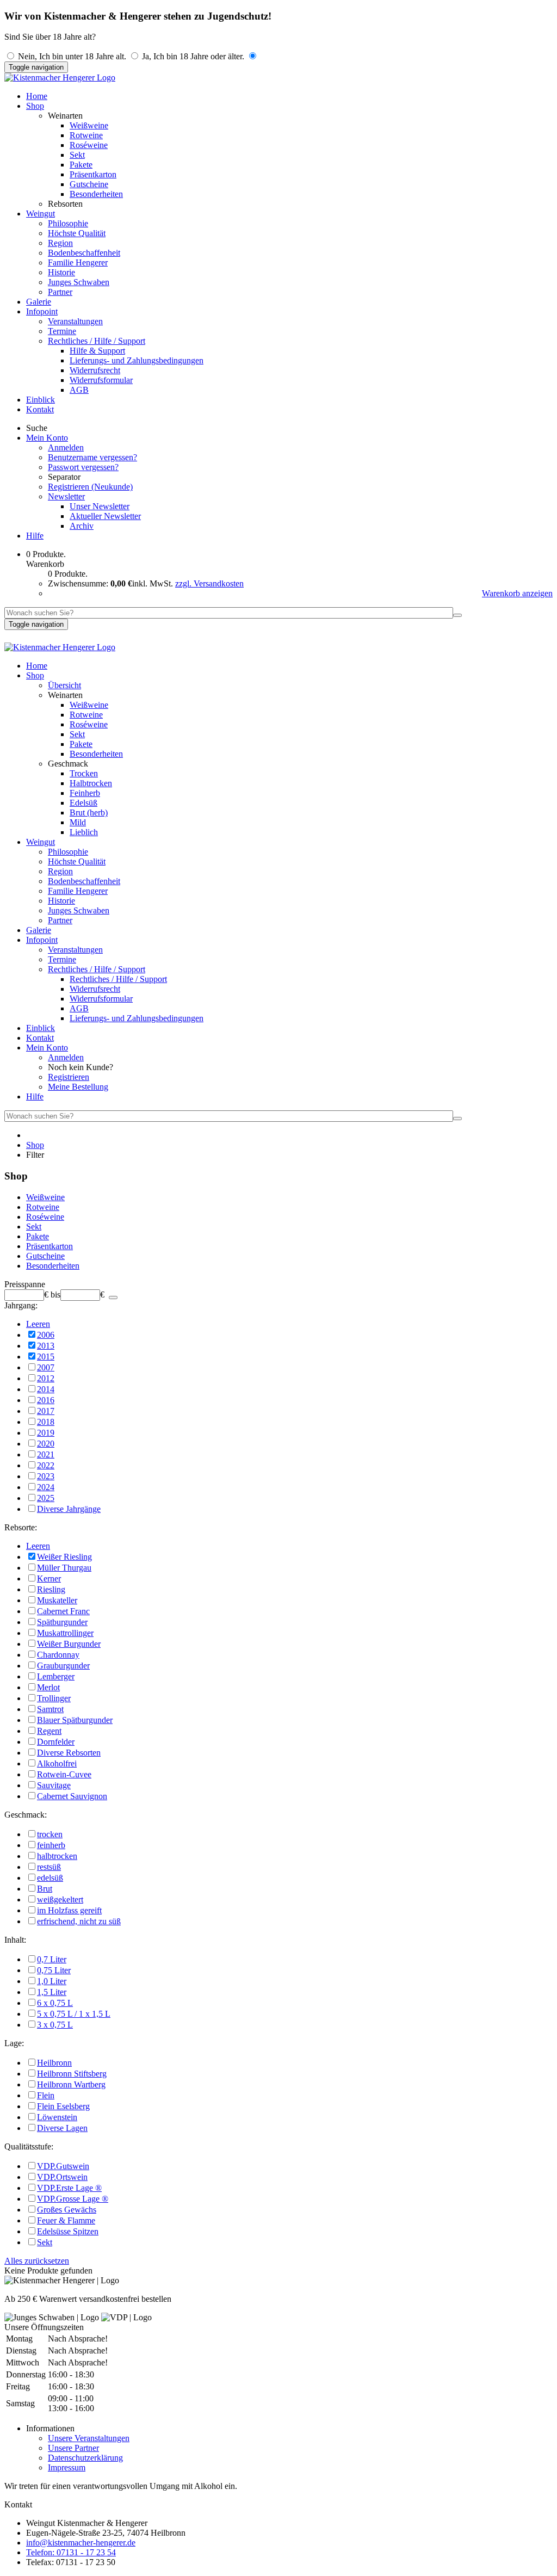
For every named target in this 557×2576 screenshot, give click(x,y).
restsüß (49, 1867)
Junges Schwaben (79, 282)
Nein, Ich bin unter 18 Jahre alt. (72, 56)
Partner (60, 292)
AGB (79, 390)
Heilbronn (54, 2063)
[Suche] (113, 1298)
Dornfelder (56, 1742)
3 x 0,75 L (55, 2025)
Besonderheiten (96, 194)
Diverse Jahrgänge (69, 1509)
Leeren (38, 1324)
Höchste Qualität (77, 233)
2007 (46, 1367)
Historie (61, 272)
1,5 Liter (52, 1992)
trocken (50, 1834)
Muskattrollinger (65, 1633)
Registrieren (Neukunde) (90, 487)
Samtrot (50, 1709)
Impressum (67, 2467)
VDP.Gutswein (63, 2166)
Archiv (82, 526)
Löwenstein (57, 2117)
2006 (46, 1335)
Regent (49, 1731)
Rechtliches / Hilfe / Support (97, 341)
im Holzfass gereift (69, 1910)
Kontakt (40, 409)
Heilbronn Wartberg (71, 2084)
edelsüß (50, 1878)
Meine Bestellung (78, 1087)
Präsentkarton (93, 174)
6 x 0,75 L (55, 2003)
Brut (45, 1889)
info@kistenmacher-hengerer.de (81, 2543)
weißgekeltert (60, 1899)
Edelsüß (83, 803)
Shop (35, 106)
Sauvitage (54, 1785)
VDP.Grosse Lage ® (73, 2199)
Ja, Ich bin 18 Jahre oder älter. (193, 56)
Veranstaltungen (75, 321)
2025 (46, 1498)
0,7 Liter (52, 1959)
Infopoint (42, 311)
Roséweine (89, 145)
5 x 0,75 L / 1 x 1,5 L (74, 2014)
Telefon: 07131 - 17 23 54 (71, 2552)
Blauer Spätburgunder (75, 1720)
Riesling (51, 1589)
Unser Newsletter (100, 506)
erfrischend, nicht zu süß (79, 1921)
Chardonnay (58, 1655)
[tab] (278, 1284)
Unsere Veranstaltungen (89, 2438)
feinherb (51, 1845)
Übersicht (64, 685)
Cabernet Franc (63, 1611)
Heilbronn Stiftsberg (72, 2074)
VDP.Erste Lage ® (69, 2188)
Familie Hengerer (78, 262)
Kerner (49, 1579)
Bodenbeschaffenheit (84, 253)
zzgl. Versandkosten (209, 583)
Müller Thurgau (64, 1568)
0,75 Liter (54, 1970)
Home (37, 96)
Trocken (84, 773)
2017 (46, 1411)
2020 (46, 1444)
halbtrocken (57, 1856)
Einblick (41, 400)
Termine (62, 331)
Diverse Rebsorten (69, 1753)
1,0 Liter (52, 1981)
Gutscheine (89, 184)
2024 (46, 1487)
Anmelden (66, 447)
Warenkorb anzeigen (517, 593)
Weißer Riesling (64, 1557)
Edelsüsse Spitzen (68, 2231)
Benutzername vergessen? (92, 457)
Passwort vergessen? (83, 467)
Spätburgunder (62, 1622)
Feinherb (85, 793)
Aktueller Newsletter (105, 516)
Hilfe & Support (97, 351)
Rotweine (86, 135)
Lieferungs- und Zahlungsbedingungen (137, 360)
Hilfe (35, 536)
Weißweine (89, 125)
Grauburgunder (63, 1666)
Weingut (41, 214)
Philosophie (68, 223)
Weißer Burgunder (69, 1644)
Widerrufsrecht (95, 370)
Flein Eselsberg (63, 2106)
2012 (46, 1378)
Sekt (77, 155)
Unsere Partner (73, 2448)
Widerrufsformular (101, 380)
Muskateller (57, 1600)
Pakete (81, 165)
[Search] (457, 615)
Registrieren (69, 1077)
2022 (46, 1465)
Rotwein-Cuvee (64, 1774)
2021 (46, 1454)
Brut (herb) (89, 813)
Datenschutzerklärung (85, 2458)
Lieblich (84, 832)
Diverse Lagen (62, 2128)
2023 (46, 1476)
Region (60, 243)
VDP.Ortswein (62, 2177)
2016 (46, 1400)
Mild (78, 822)
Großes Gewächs (67, 2210)
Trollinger (54, 1698)
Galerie (39, 302)
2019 (46, 1433)
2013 (46, 1346)
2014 (46, 1389)
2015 (46, 1357)
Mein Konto (47, 438)
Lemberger (56, 1676)
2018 (46, 1422)
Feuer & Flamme (66, 2220)
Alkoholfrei (57, 1763)
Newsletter (66, 496)
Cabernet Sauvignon (72, 1796)
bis (55, 1295)
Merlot (48, 1687)
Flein (46, 2095)
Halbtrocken (91, 783)
